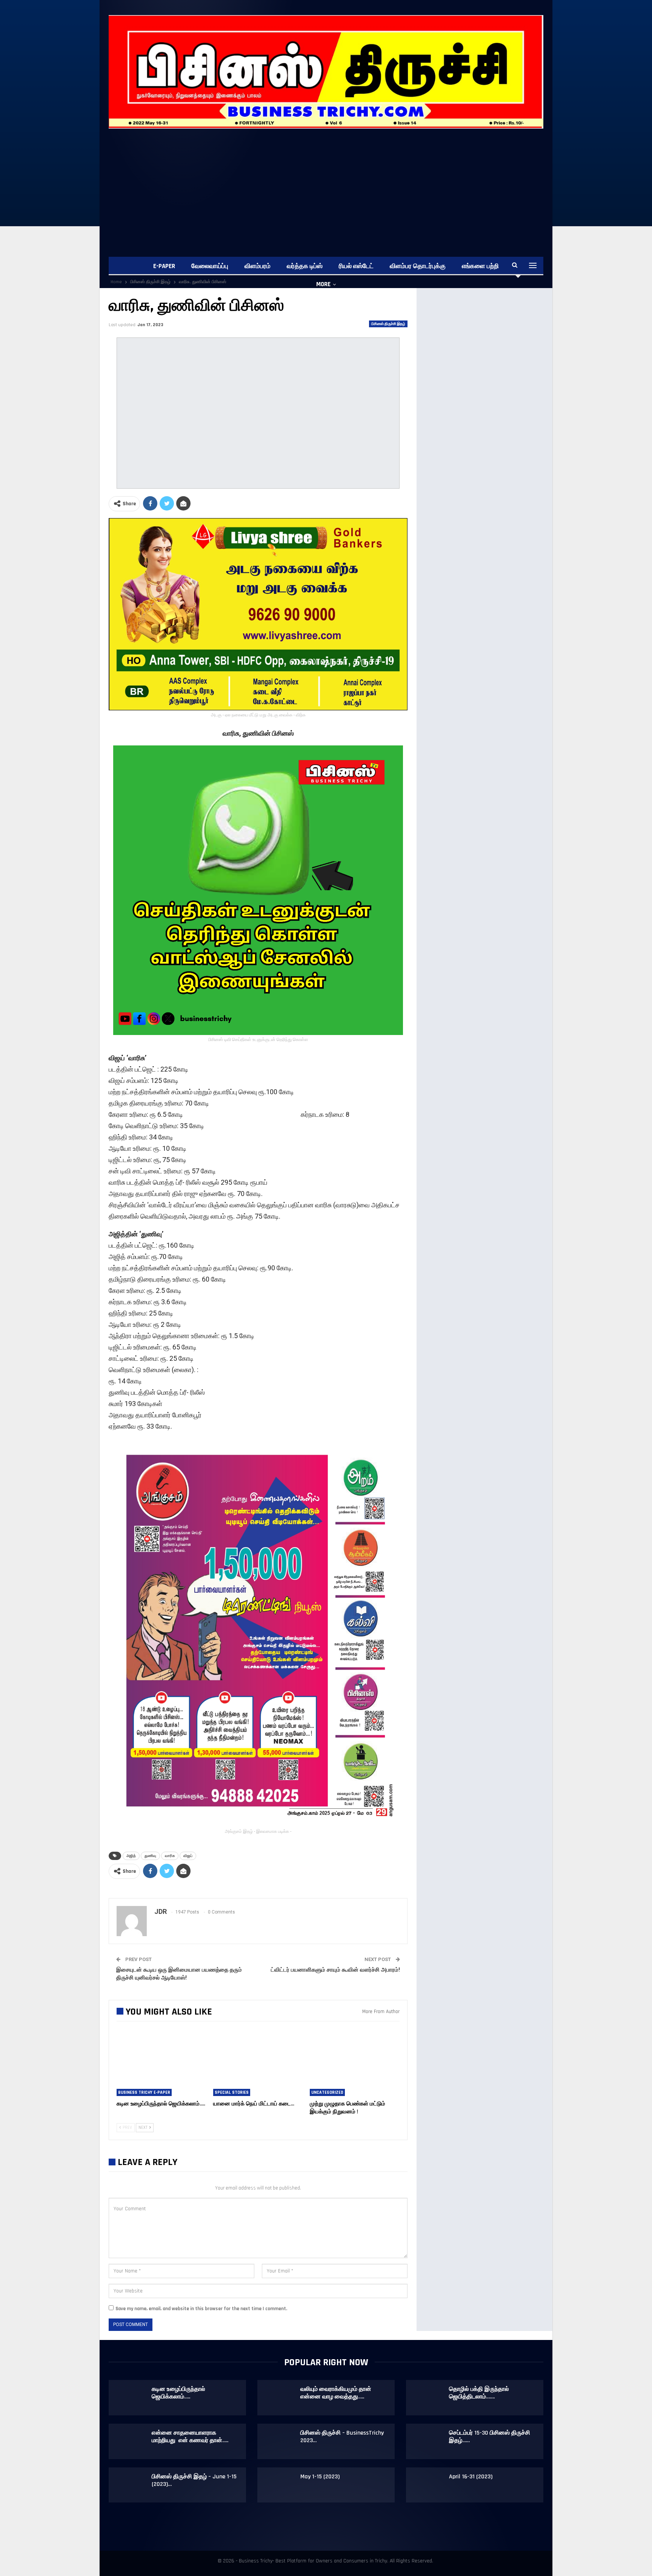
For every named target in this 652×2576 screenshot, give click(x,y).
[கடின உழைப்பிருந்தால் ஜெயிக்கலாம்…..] (161, 2065)
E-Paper (164, 266)
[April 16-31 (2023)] (428, 2485)
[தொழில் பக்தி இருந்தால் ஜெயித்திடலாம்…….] (428, 2398)
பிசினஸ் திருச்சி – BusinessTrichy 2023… (342, 2437)
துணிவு (150, 1856)
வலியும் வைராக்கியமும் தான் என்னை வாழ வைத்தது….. (336, 2393)
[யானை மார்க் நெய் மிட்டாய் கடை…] (258, 2065)
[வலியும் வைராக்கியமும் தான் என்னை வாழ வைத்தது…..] (279, 2398)
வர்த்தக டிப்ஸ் (305, 266)
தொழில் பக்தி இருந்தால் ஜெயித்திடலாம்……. (479, 2393)
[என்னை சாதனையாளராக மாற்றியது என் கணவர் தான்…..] (131, 2441)
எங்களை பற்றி (480, 266)
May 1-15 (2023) (320, 2477)
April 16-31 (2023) (471, 2477)
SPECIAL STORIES (232, 2092)
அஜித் (131, 1856)
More (323, 284)
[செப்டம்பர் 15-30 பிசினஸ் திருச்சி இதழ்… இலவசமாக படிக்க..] (428, 2441)
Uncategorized (327, 2092)
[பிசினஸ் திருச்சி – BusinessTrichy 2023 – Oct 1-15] (279, 2441)
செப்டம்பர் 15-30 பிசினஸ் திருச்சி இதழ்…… (490, 2437)
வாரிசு (170, 1856)
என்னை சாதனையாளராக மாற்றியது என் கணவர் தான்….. (190, 2437)
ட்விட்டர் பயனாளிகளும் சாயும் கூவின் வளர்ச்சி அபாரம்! (335, 1970)
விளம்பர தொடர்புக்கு (418, 266)
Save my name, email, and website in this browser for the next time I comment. (201, 2309)
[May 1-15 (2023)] (279, 2485)
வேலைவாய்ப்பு (210, 266)
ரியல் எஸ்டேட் (356, 266)
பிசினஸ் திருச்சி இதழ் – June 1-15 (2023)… (194, 2480)
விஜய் (188, 1856)
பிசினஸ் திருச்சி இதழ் (388, 324)
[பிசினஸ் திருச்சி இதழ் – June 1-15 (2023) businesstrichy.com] (131, 2485)
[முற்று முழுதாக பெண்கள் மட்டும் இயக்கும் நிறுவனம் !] (355, 2065)
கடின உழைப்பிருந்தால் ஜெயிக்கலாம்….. (178, 2393)
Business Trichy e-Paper (144, 2092)
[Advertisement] (335, 185)
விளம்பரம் (258, 266)
